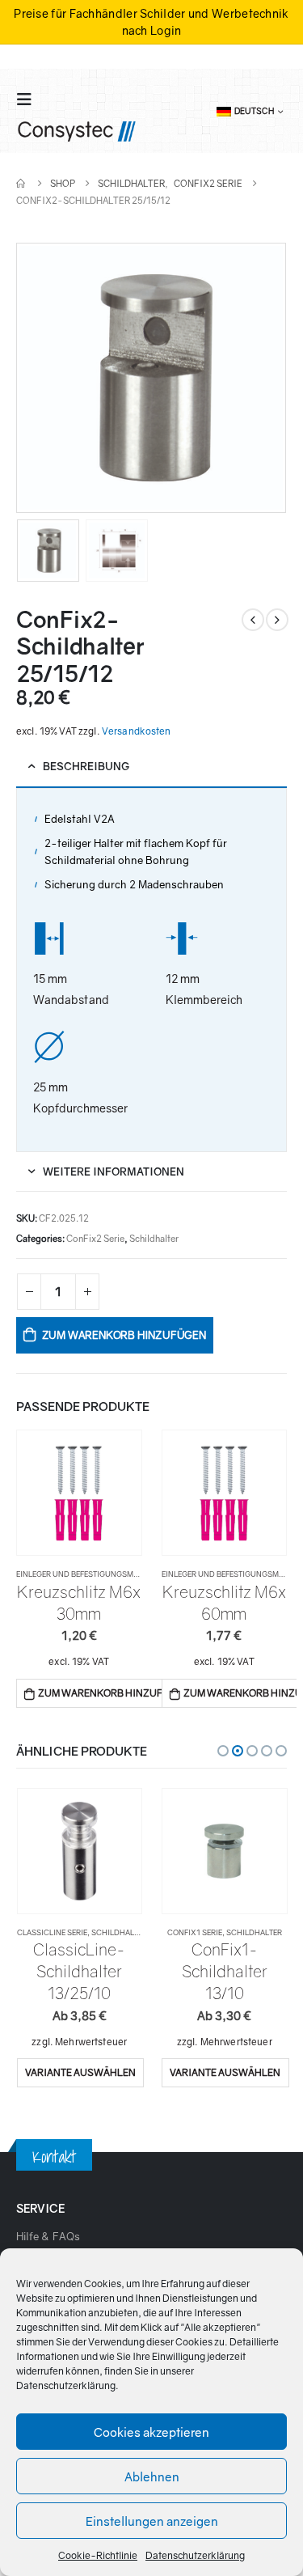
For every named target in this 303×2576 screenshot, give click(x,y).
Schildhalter (154, 1238)
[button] (223, 1751)
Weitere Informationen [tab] (114, 1171)
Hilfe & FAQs (48, 2236)
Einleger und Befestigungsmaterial (89, 1574)
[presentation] (36, 378)
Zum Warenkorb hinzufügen (124, 1335)
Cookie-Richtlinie (98, 2555)
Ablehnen (152, 2476)
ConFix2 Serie (95, 1238)
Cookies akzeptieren (151, 2432)
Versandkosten (137, 731)
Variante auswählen (80, 2072)
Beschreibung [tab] (86, 766)
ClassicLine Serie (52, 1932)
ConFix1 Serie (195, 1932)
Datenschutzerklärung (66, 2385)
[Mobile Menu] (29, 99)
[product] (79, 1493)
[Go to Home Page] (22, 183)
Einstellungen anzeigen (152, 2521)
